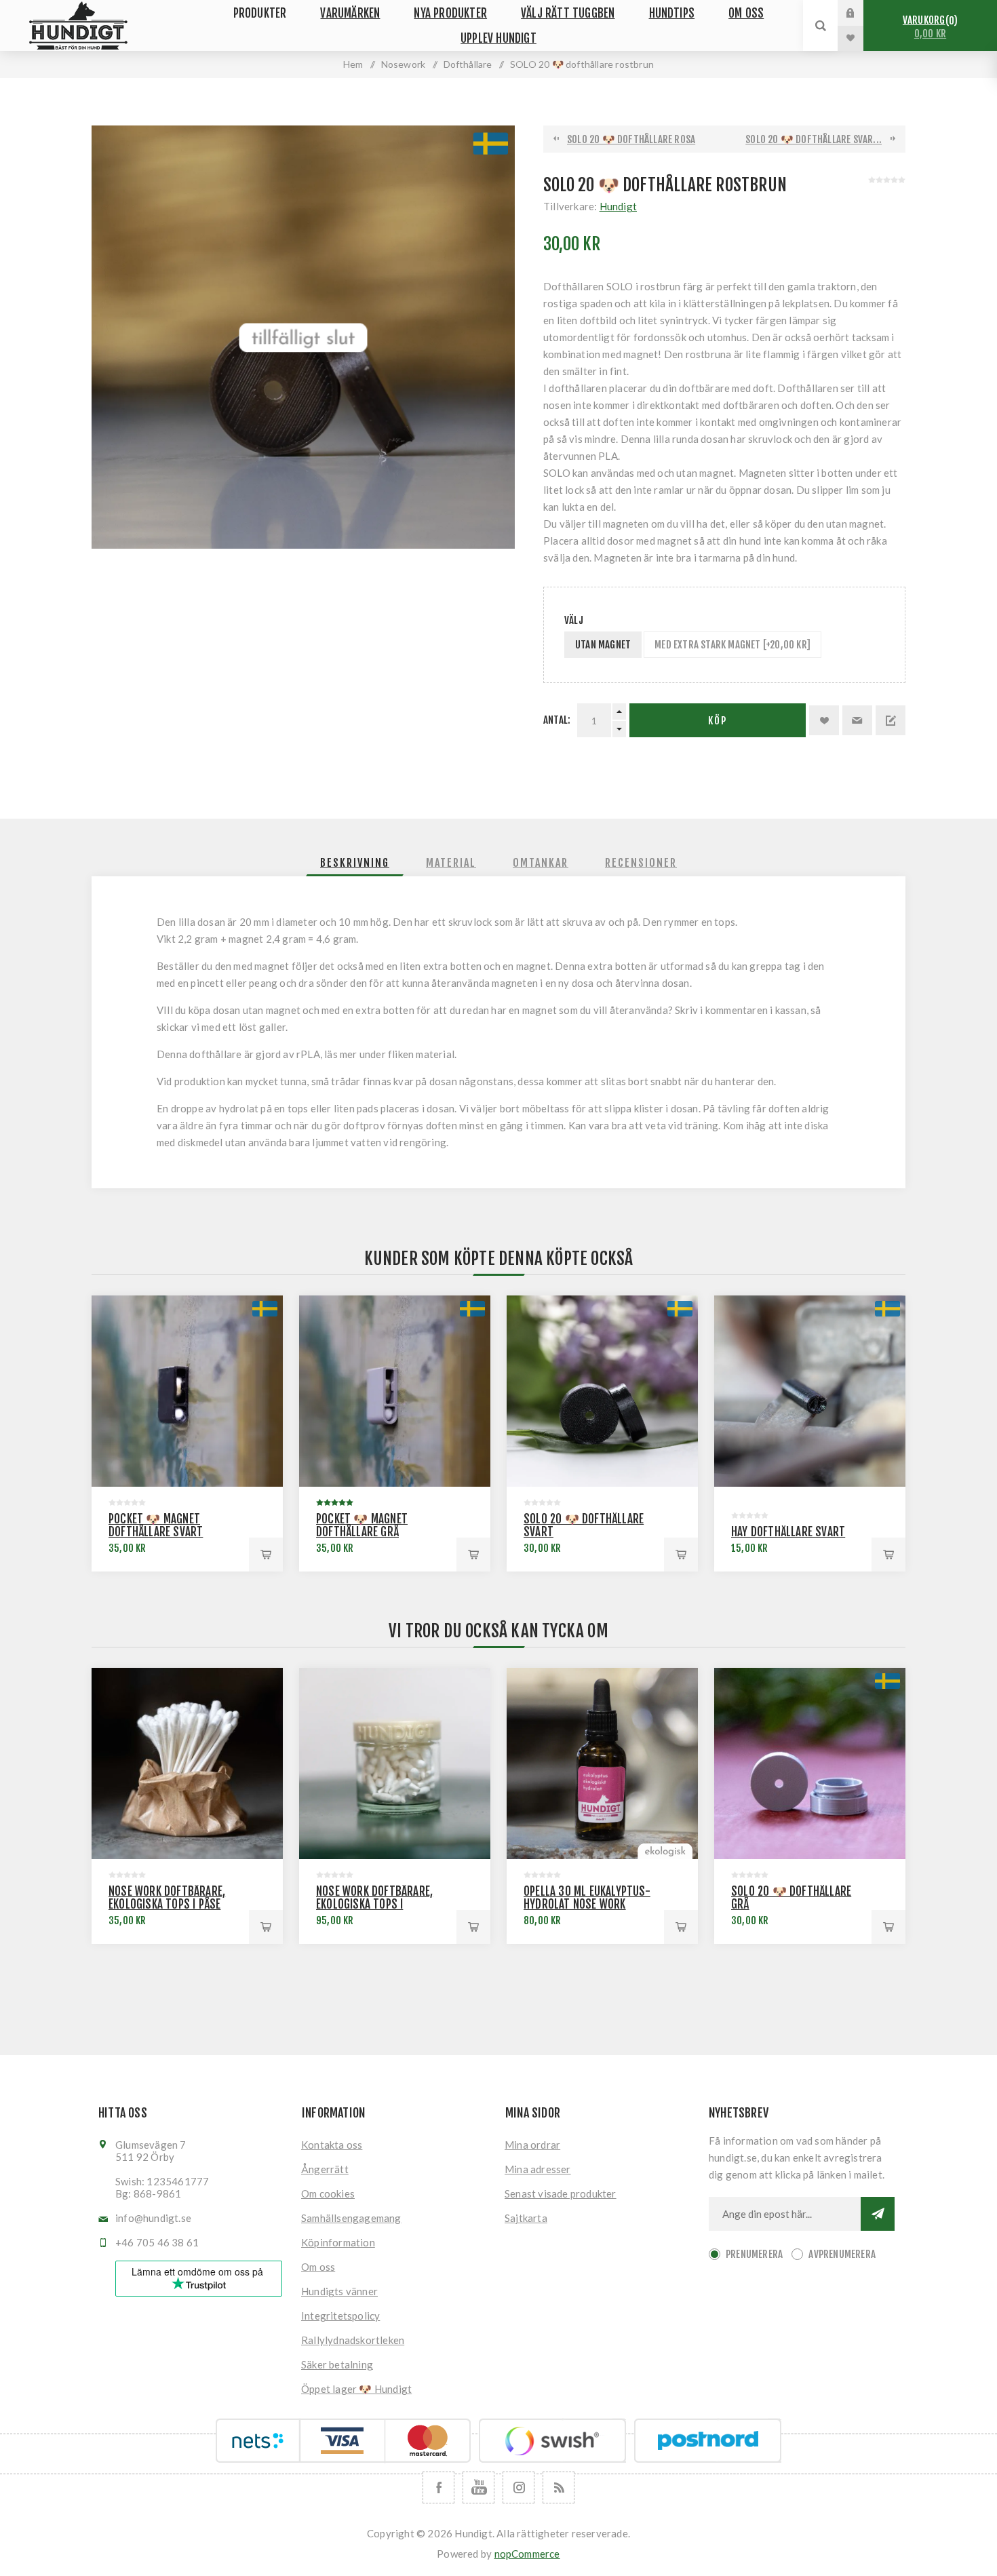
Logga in (861, 13)
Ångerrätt (325, 2169)
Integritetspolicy (340, 2316)
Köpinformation (338, 2242)
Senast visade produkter (561, 2193)
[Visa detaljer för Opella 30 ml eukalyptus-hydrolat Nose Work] (602, 1763)
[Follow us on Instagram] (519, 2487)
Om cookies (328, 2193)
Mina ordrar (532, 2145)
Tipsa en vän (857, 720)
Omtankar (541, 863)
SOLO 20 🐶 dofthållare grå (791, 1898)
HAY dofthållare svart (788, 1532)
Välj (574, 620)
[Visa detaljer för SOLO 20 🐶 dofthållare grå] (810, 1763)
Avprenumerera (842, 2254)
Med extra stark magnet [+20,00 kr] (732, 645)
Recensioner (641, 863)
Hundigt (618, 206)
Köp (718, 721)
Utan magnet (603, 645)
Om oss (318, 2267)
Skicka (878, 2214)
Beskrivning (355, 863)
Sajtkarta (526, 2218)
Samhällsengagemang (351, 2218)
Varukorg (928, 27)
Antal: (557, 720)
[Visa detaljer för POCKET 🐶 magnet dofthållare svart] (187, 1391)
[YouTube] (478, 2487)
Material (451, 863)
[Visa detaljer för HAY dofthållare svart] (810, 1391)
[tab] (355, 863)
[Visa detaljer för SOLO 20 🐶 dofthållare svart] (602, 1391)
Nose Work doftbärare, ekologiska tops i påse (167, 1898)
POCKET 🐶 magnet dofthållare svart (156, 1525)
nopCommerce (527, 2554)
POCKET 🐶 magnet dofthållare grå (362, 1525)
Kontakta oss (332, 2145)
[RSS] (559, 2487)
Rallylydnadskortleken (353, 2340)
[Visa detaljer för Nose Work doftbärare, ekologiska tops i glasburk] (395, 1763)
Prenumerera (754, 2254)
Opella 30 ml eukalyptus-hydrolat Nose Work (587, 1898)
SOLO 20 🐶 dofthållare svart (584, 1525)
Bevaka (891, 720)
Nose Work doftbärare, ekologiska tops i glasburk (374, 1904)
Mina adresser (538, 2169)
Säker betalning (337, 2364)
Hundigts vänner (339, 2291)
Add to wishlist (824, 720)
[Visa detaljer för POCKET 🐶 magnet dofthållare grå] (395, 1391)
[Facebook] (438, 2487)
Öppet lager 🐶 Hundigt (356, 2389)
